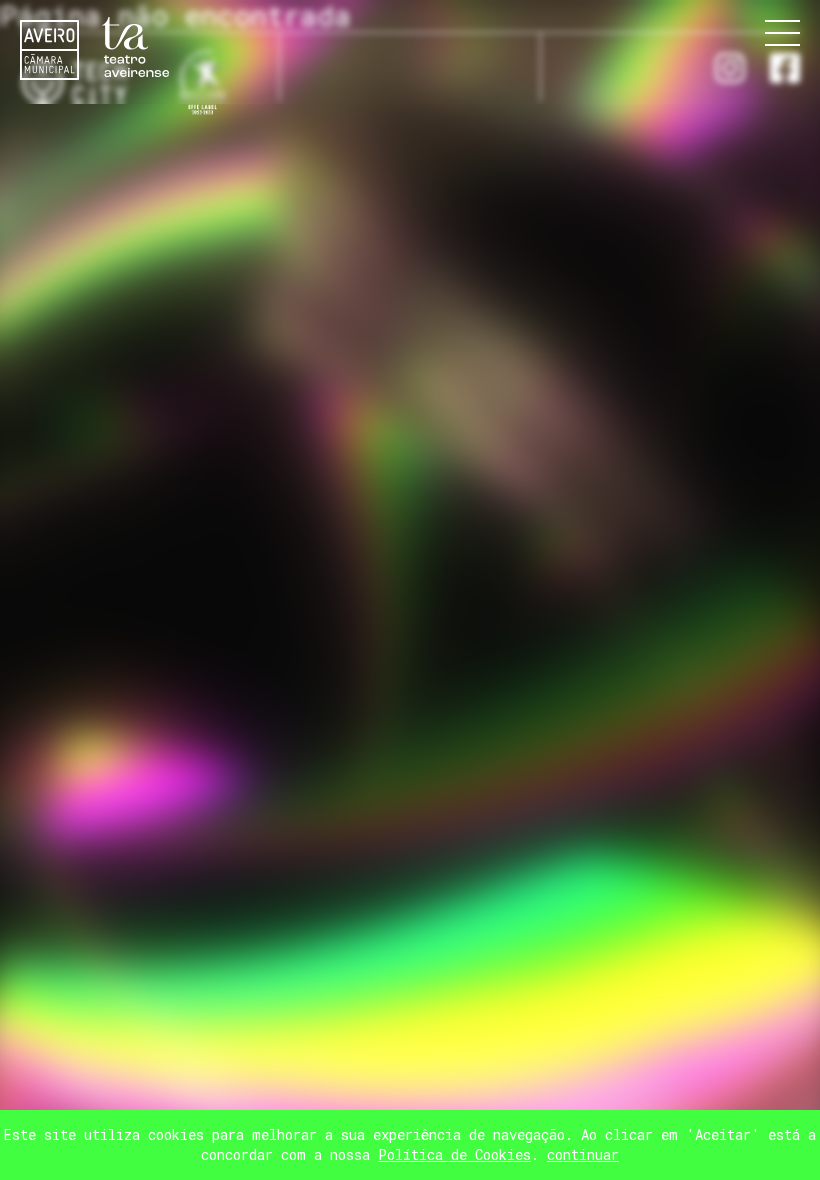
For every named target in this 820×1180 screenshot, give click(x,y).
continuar (583, 1154)
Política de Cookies (454, 1154)
